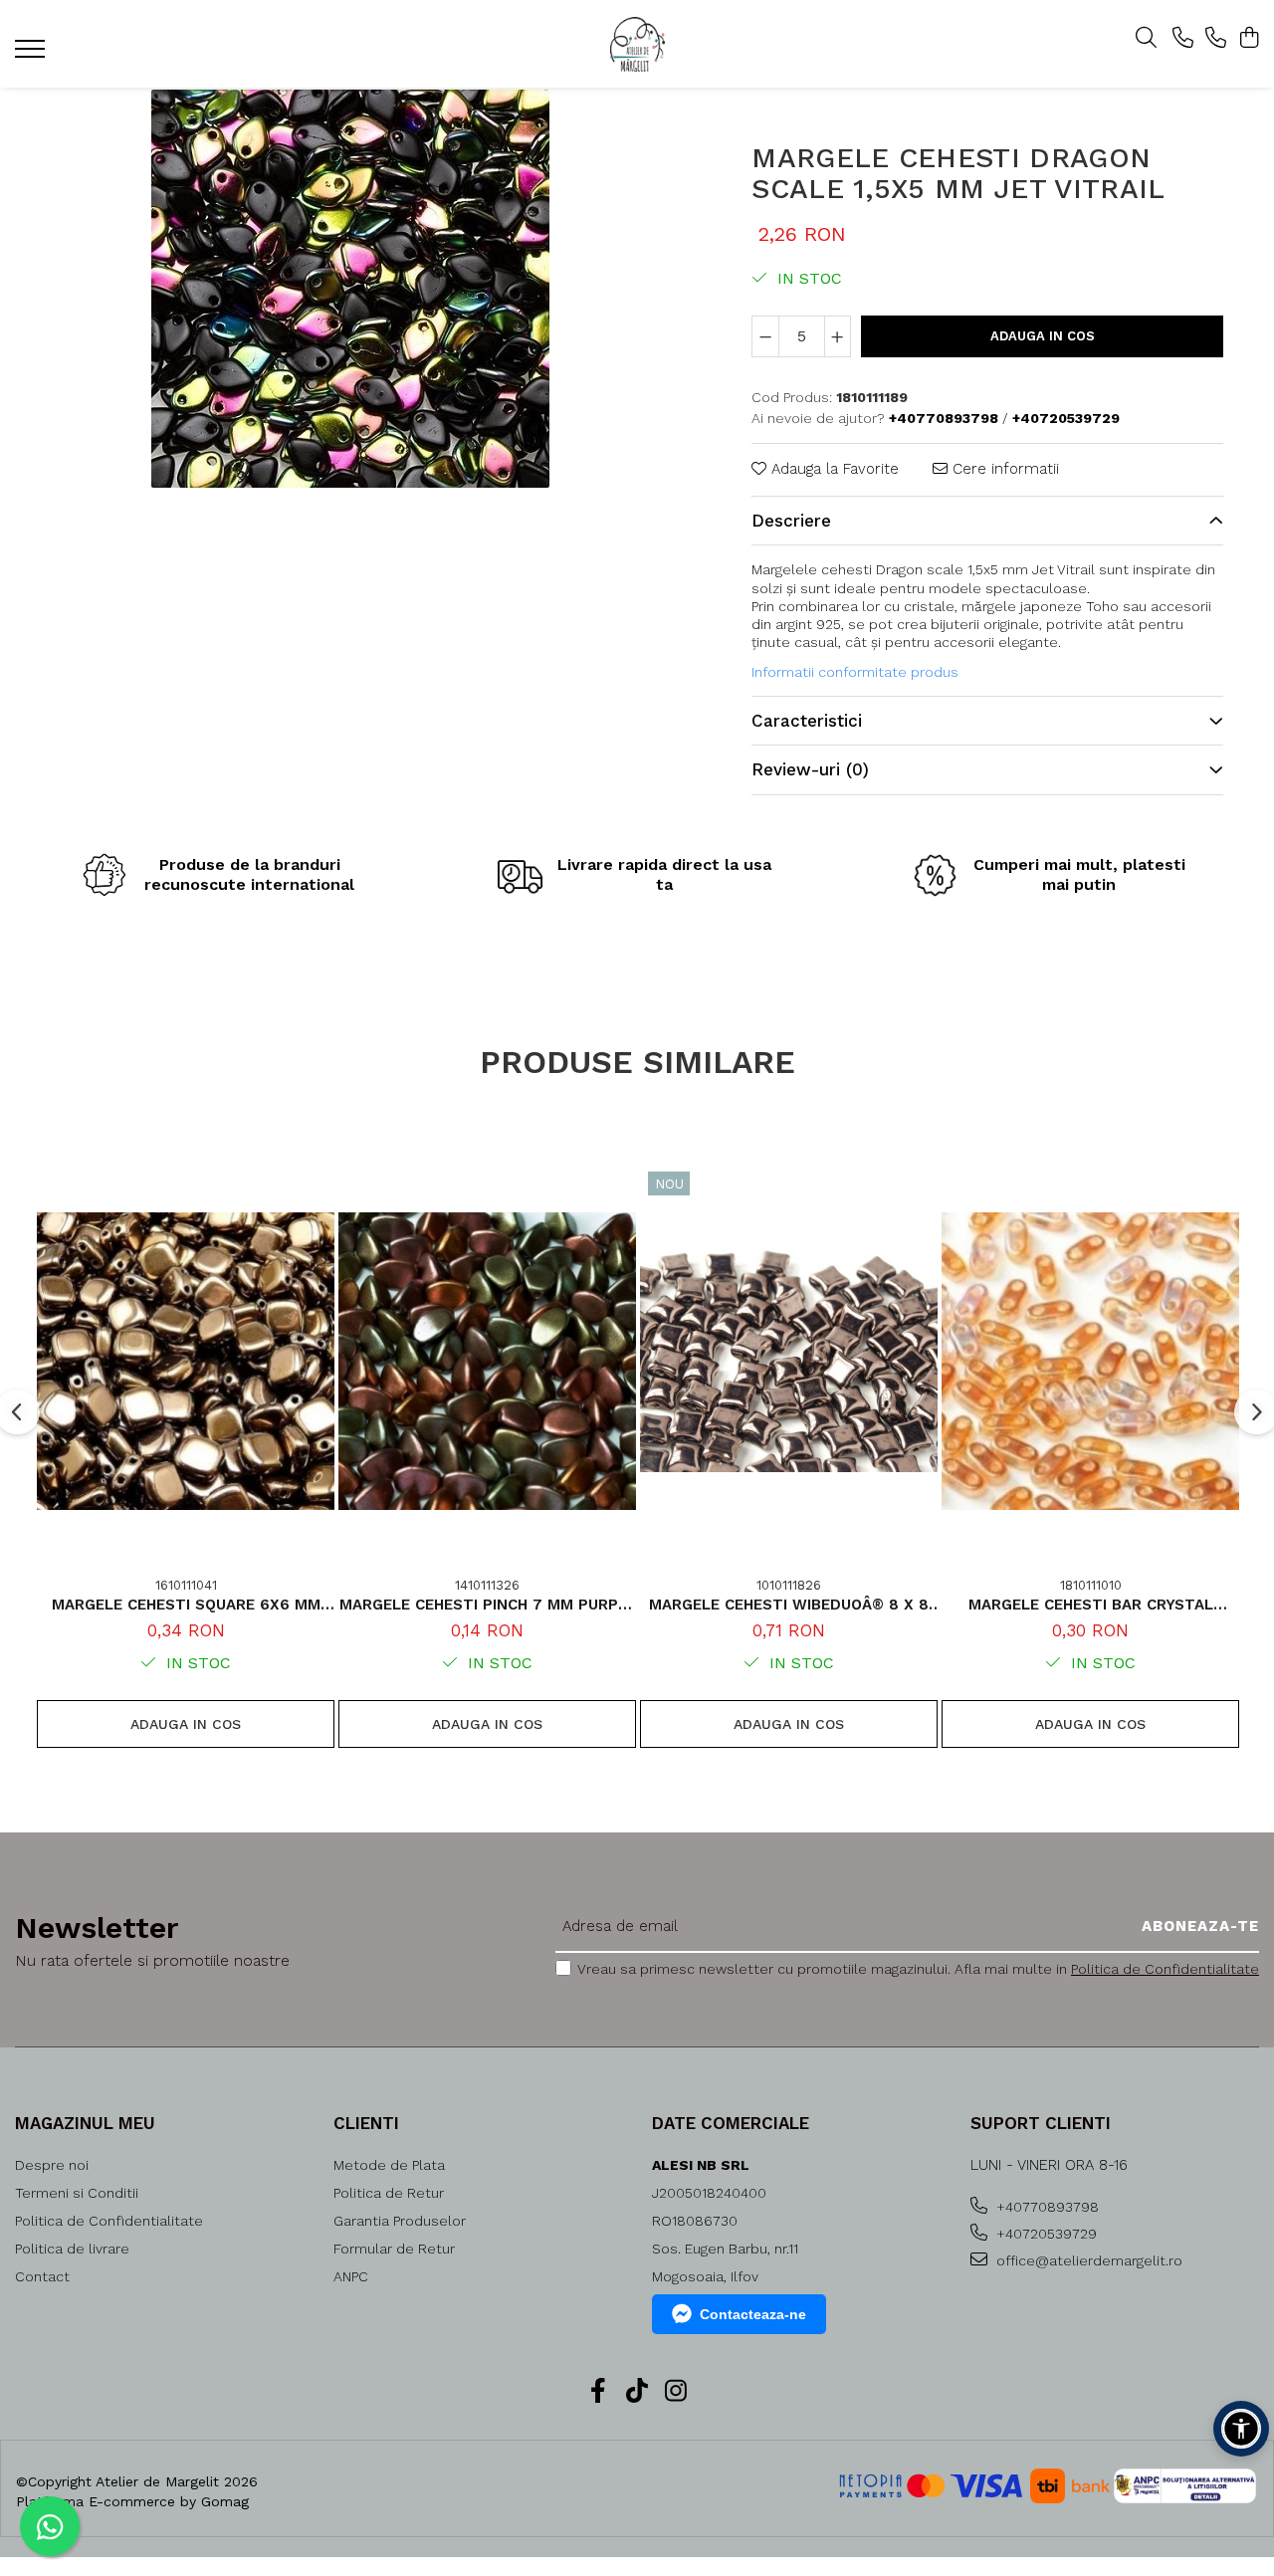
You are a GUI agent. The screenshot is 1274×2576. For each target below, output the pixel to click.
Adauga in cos (1043, 336)
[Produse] (32, 55)
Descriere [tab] (791, 521)
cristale (929, 606)
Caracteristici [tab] (807, 721)
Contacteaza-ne (753, 2314)
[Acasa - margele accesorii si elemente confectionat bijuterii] (637, 44)
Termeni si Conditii (77, 2193)
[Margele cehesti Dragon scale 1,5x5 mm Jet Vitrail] (350, 289)
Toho (1102, 606)
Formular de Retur (394, 2249)
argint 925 (808, 624)
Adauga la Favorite (833, 469)
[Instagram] (676, 2392)
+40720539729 (1045, 2234)
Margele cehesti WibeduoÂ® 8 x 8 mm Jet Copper (789, 1605)
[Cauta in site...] (1146, 39)
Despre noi (52, 2165)
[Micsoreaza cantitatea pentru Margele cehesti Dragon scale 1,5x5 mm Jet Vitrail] (765, 336)
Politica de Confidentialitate (1165, 1969)
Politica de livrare (72, 2249)
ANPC (351, 2276)
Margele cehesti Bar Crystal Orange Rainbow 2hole (1091, 1605)
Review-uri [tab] (810, 769)
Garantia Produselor (400, 2221)
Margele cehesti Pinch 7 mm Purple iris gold (488, 1605)
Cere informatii (1003, 469)
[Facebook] (599, 2392)
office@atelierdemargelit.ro (1087, 2260)
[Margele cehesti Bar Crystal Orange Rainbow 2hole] (1090, 1362)
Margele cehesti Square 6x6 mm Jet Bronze (186, 1605)
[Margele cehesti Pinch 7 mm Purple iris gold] (487, 1362)
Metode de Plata (389, 2165)
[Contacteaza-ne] (1183, 39)
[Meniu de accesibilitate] (1241, 2429)
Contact (42, 2276)
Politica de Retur (389, 2193)
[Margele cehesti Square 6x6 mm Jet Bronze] (186, 1362)
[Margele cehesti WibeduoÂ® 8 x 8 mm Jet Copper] (789, 1362)
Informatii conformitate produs (855, 672)
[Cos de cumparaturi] (1249, 39)
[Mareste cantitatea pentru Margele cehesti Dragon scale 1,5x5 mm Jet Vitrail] (838, 336)
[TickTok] (637, 2392)
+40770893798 (1046, 2207)
